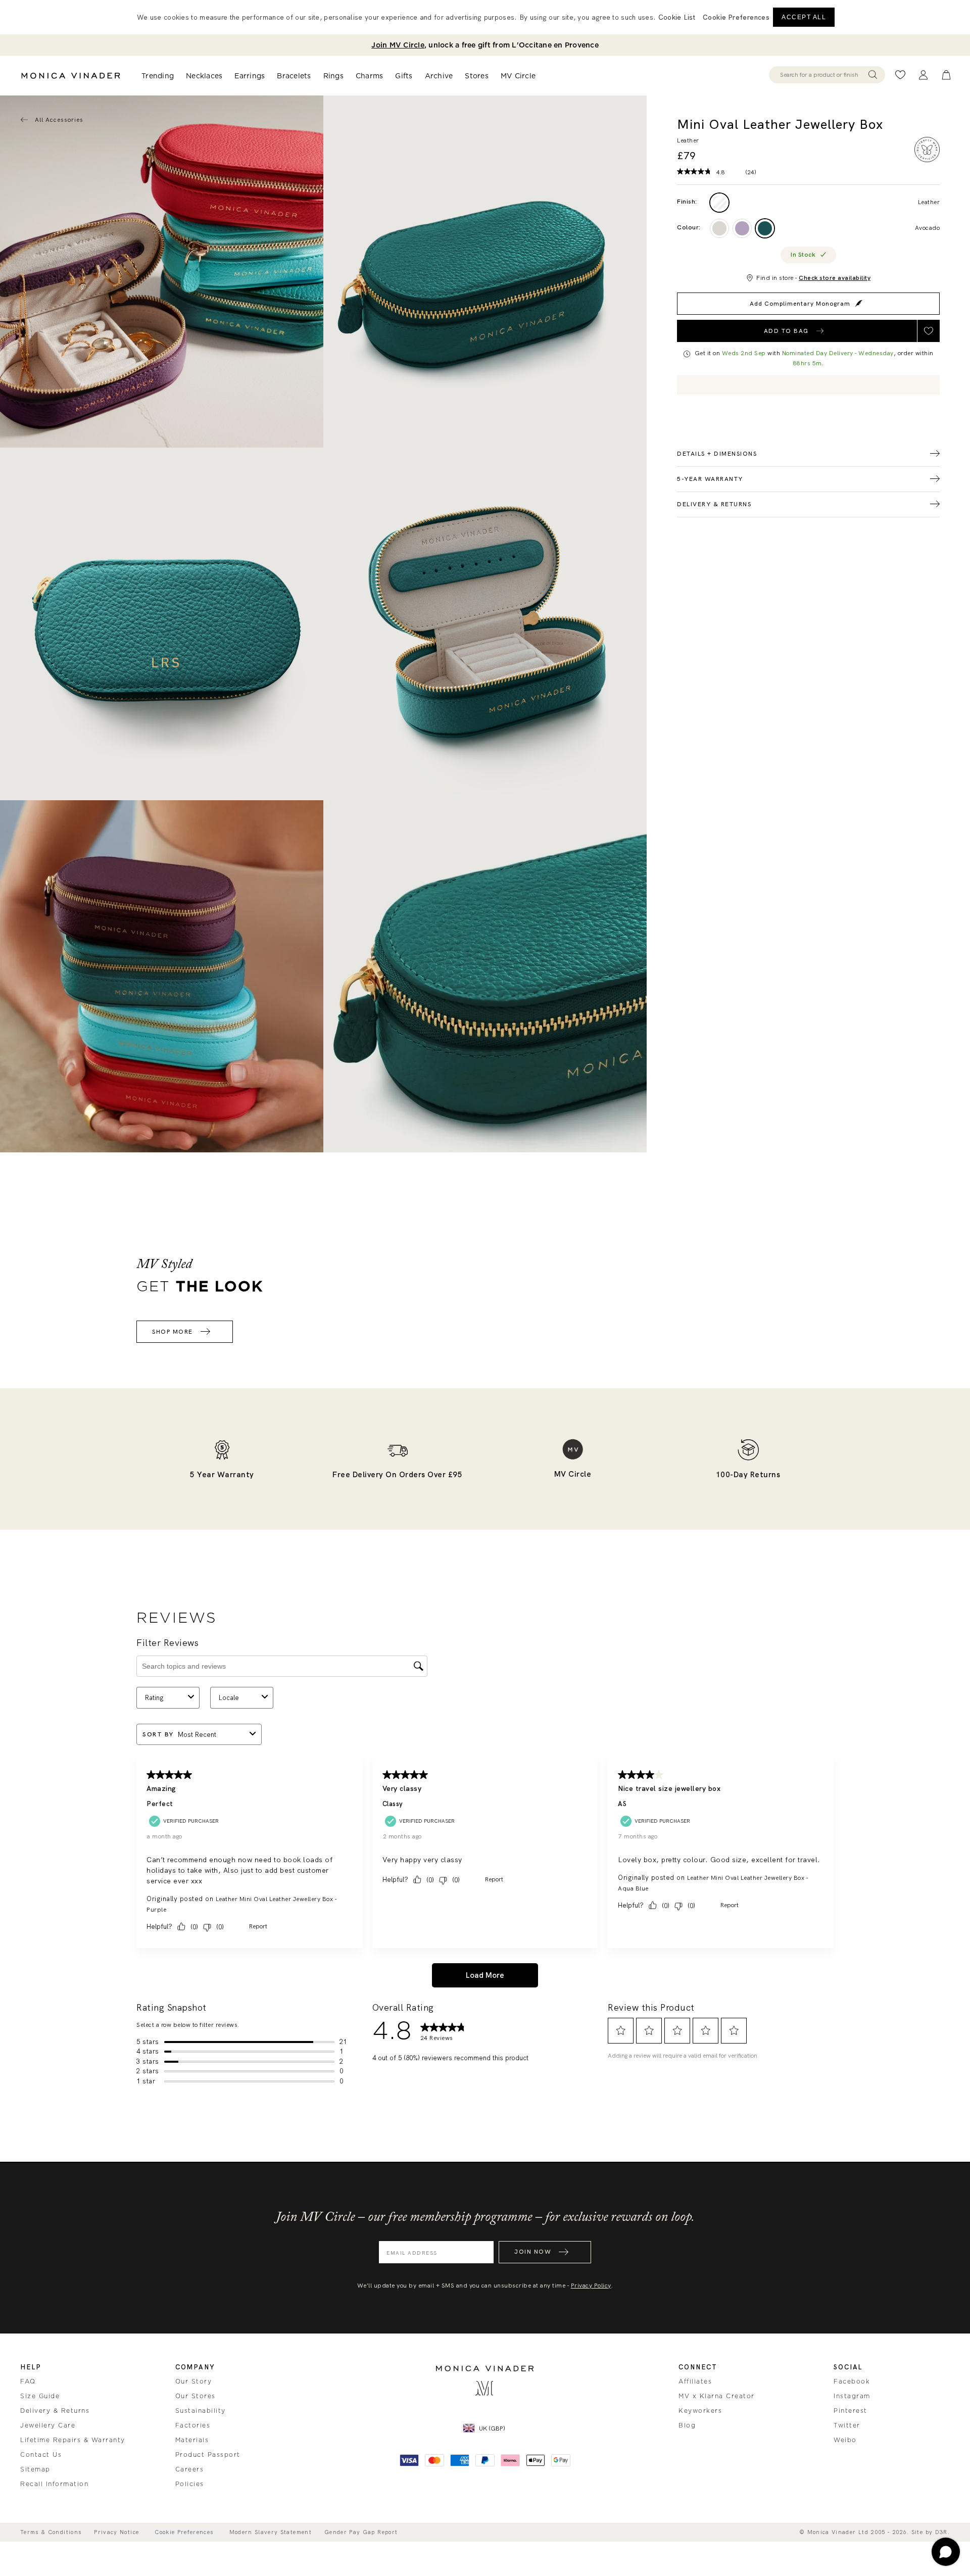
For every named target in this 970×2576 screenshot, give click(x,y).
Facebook (852, 2381)
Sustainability (201, 2411)
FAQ (28, 2381)
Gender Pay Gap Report (361, 2532)
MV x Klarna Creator (717, 2396)
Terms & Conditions (51, 2532)
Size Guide (40, 2396)
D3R (941, 2532)
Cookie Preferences (184, 2532)
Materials (192, 2440)
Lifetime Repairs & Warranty (73, 2440)
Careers (190, 2469)
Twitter (847, 2425)
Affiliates (695, 2381)
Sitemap (35, 2469)
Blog (687, 2425)
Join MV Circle (398, 45)
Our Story (194, 2381)
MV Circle (518, 76)
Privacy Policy (591, 2286)
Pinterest (851, 2411)
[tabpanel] (485, 272)
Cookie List (677, 17)
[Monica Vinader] (71, 76)
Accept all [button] (804, 17)
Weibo (845, 2440)
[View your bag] (946, 75)
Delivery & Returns (55, 2411)
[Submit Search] (873, 75)
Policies (190, 2484)
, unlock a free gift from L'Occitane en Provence (485, 45)
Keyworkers (700, 2411)
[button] (736, 17)
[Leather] (719, 203)
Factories (193, 2425)
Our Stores (196, 2396)
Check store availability (835, 278)
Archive (439, 76)
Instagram (852, 2396)
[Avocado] (765, 228)
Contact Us (41, 2455)
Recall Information (54, 2484)
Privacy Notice (116, 2532)
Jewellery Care (48, 2425)
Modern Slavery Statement (271, 2532)
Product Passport (208, 2455)
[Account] (923, 75)
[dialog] (485, 17)
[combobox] (822, 75)
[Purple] (742, 228)
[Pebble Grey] (719, 228)
